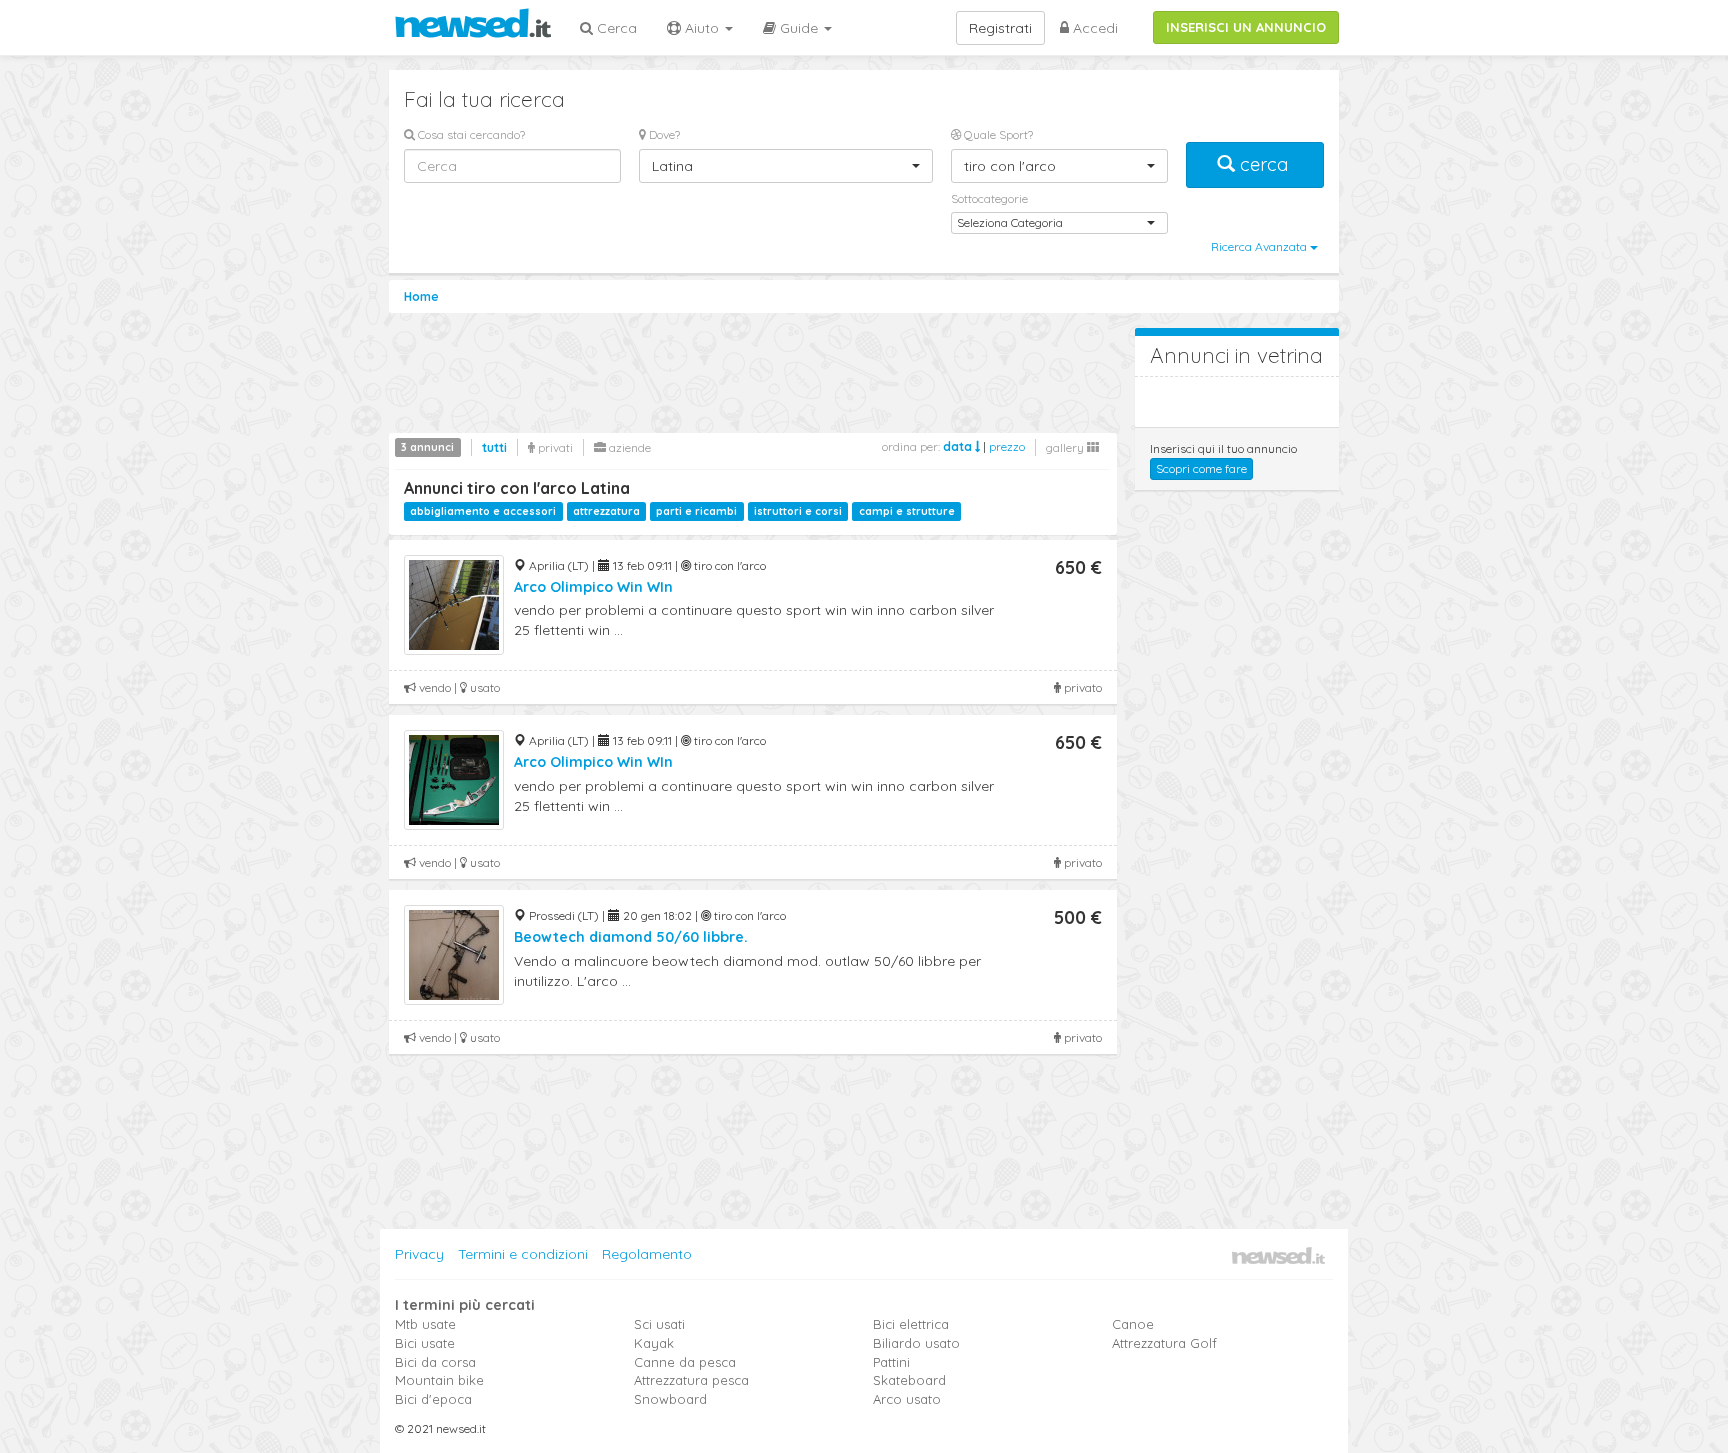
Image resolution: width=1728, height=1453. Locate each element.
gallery (1066, 447)
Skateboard (909, 1380)
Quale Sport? (997, 134)
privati (554, 447)
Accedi (1093, 28)
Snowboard (670, 1399)
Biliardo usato (916, 1343)
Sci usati (659, 1324)
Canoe (1133, 1324)
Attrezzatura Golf (1164, 1343)
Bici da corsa (435, 1362)
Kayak (654, 1343)
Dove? (663, 134)
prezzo (1007, 446)
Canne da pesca (685, 1362)
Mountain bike (439, 1380)
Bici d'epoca (433, 1399)
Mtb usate (425, 1324)
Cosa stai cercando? (470, 134)
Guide (799, 28)
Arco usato (907, 1399)
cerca (1264, 164)
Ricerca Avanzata (1260, 246)
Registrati (1000, 28)
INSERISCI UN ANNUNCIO (1246, 27)
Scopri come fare (1201, 468)
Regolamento (647, 1254)
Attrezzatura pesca (691, 1380)
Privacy (419, 1254)
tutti (494, 447)
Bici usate (425, 1343)
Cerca (615, 28)
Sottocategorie (989, 198)
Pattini (891, 1362)
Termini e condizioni (523, 1254)
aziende (628, 447)
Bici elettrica (911, 1324)
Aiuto (702, 28)
